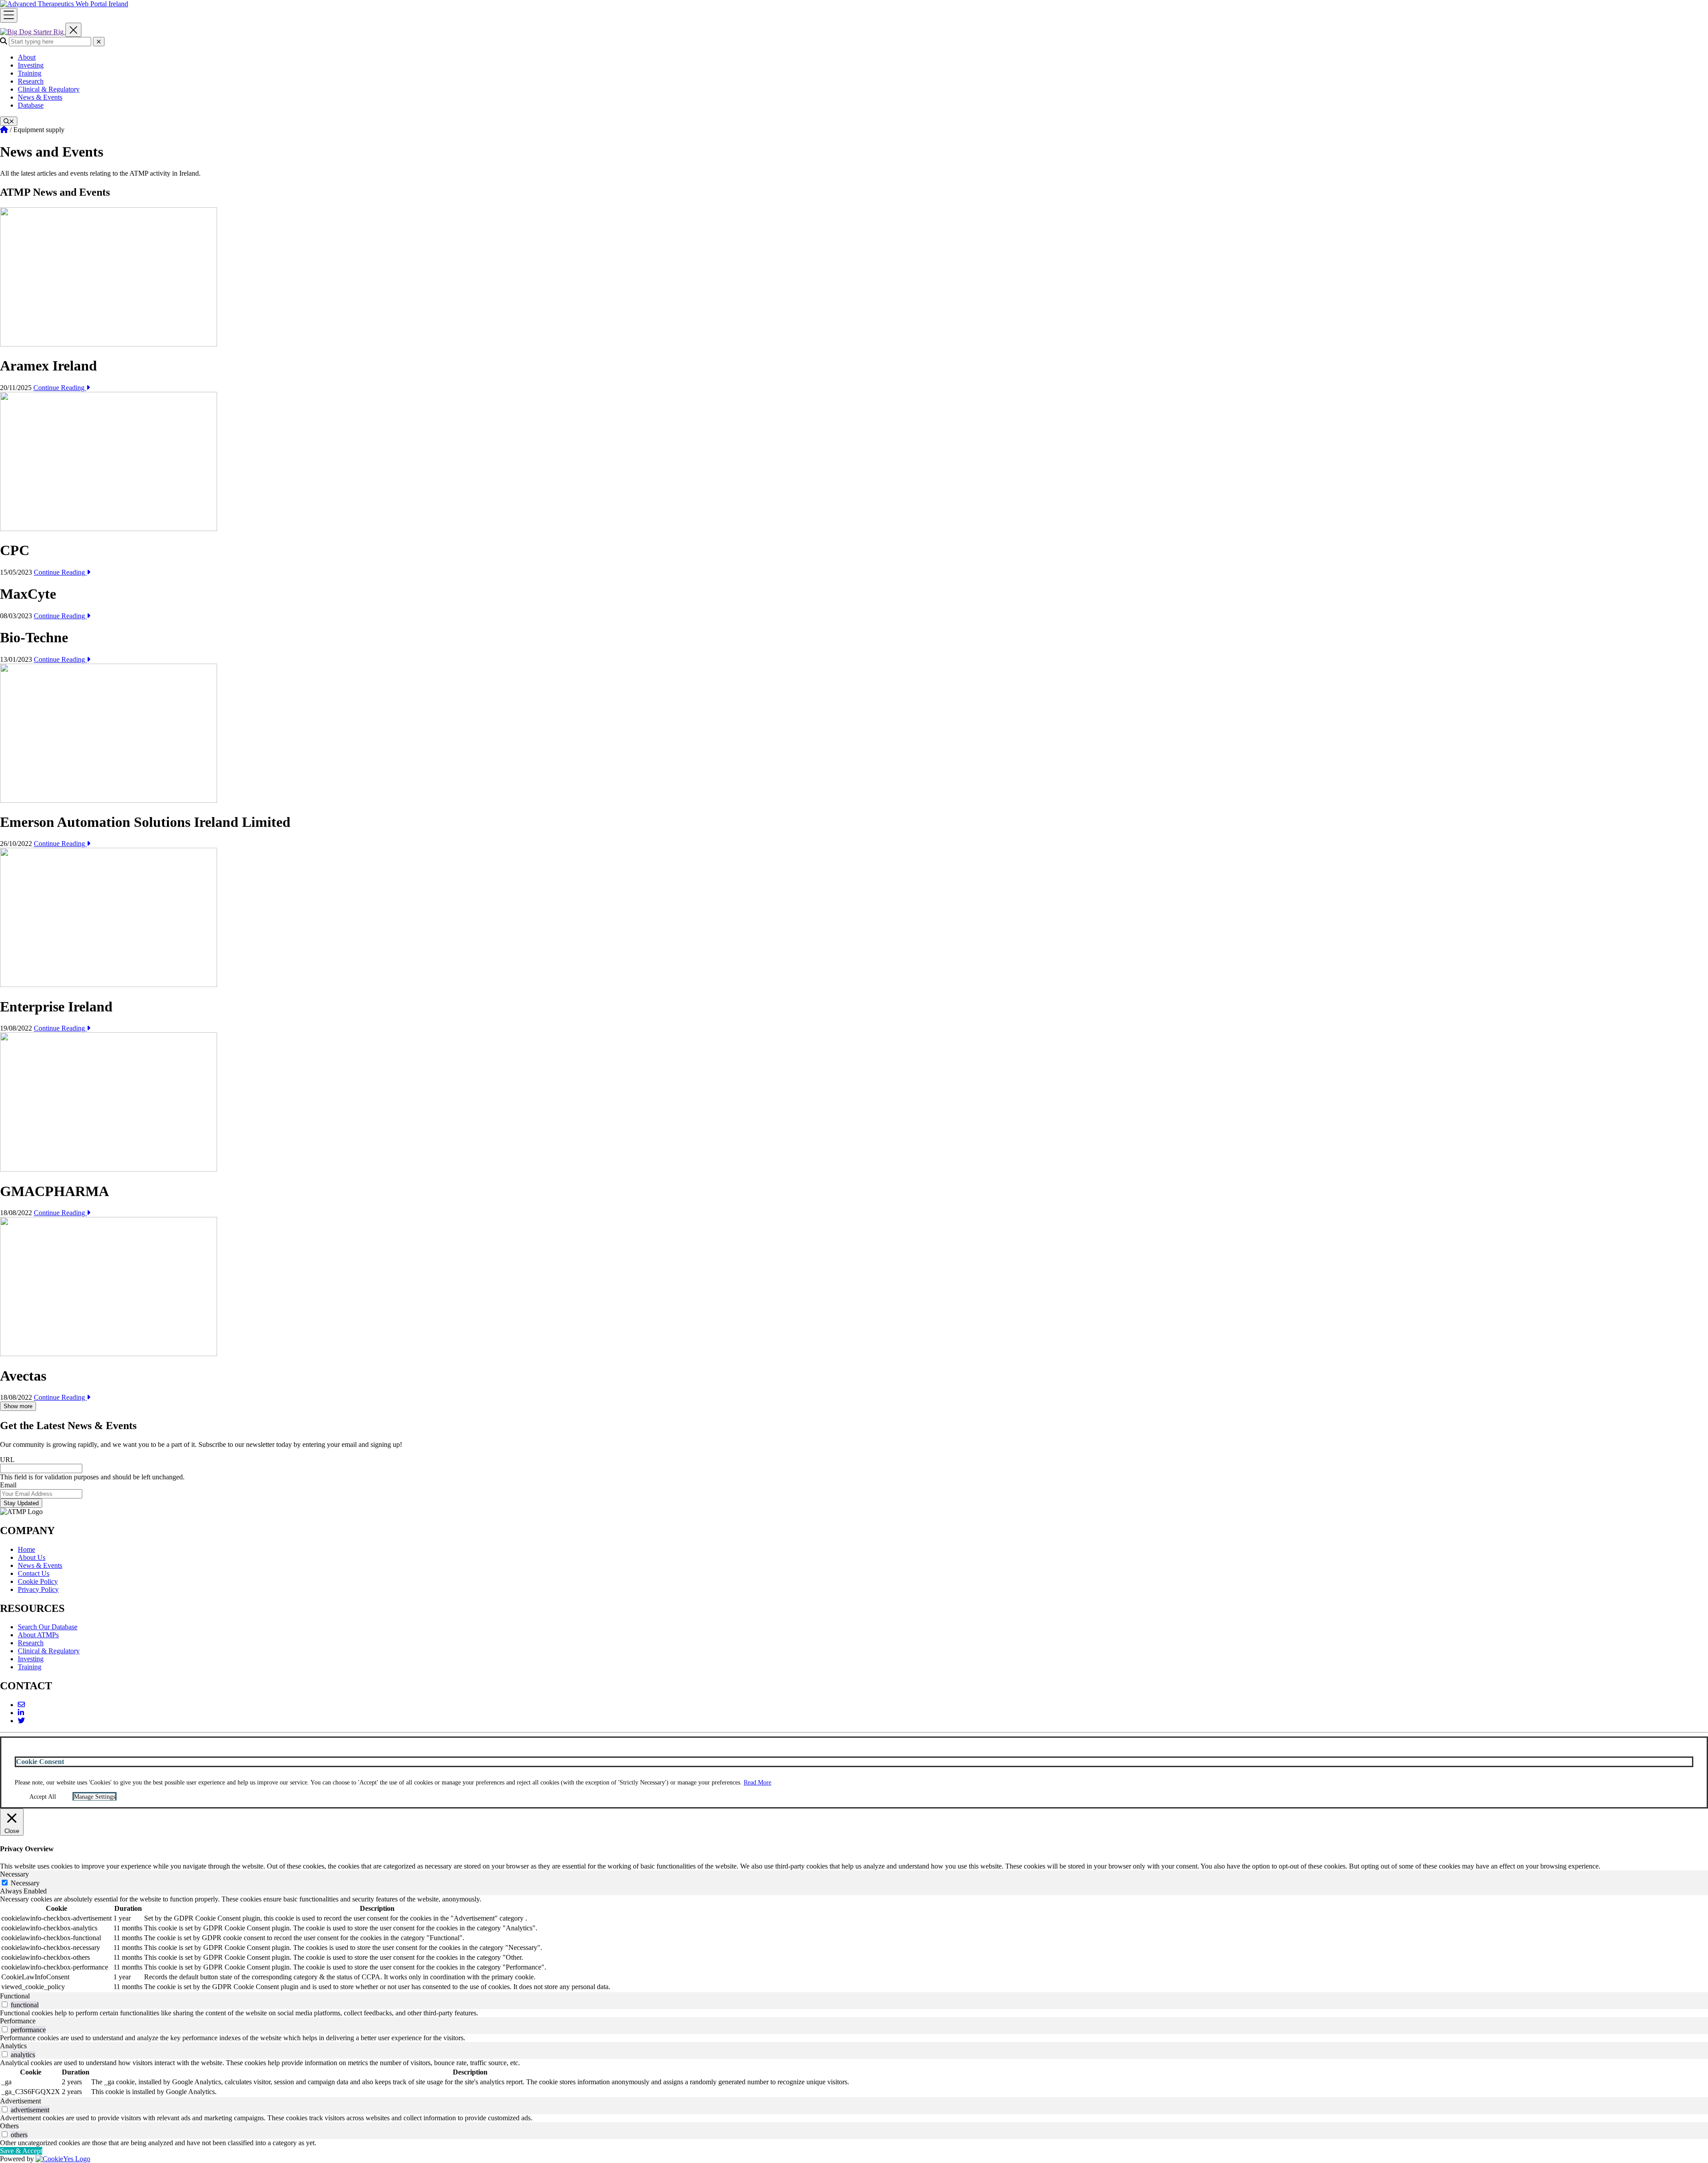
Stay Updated (21, 1503)
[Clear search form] (99, 42)
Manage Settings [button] (95, 1797)
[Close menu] (73, 30)
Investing (31, 65)
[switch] (5, 2004)
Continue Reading (60, 388)
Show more (18, 1406)
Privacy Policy (38, 1589)
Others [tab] (9, 2126)
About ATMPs (38, 1635)
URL (7, 1460)
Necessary (25, 1883)
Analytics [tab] (13, 2046)
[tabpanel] (854, 1944)
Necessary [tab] (14, 1874)
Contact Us (34, 1573)
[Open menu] (9, 15)
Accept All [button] (43, 1797)
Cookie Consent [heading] (40, 1762)
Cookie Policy (38, 1581)
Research (31, 81)
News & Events (40, 97)
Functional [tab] (15, 1996)
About (27, 57)
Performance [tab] (18, 2021)
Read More (757, 1782)
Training (30, 73)
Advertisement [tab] (20, 2101)
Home (26, 1549)
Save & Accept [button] (21, 2151)
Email (8, 1485)
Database (31, 105)
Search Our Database (48, 1627)
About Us (32, 1557)
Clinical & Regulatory (49, 89)
